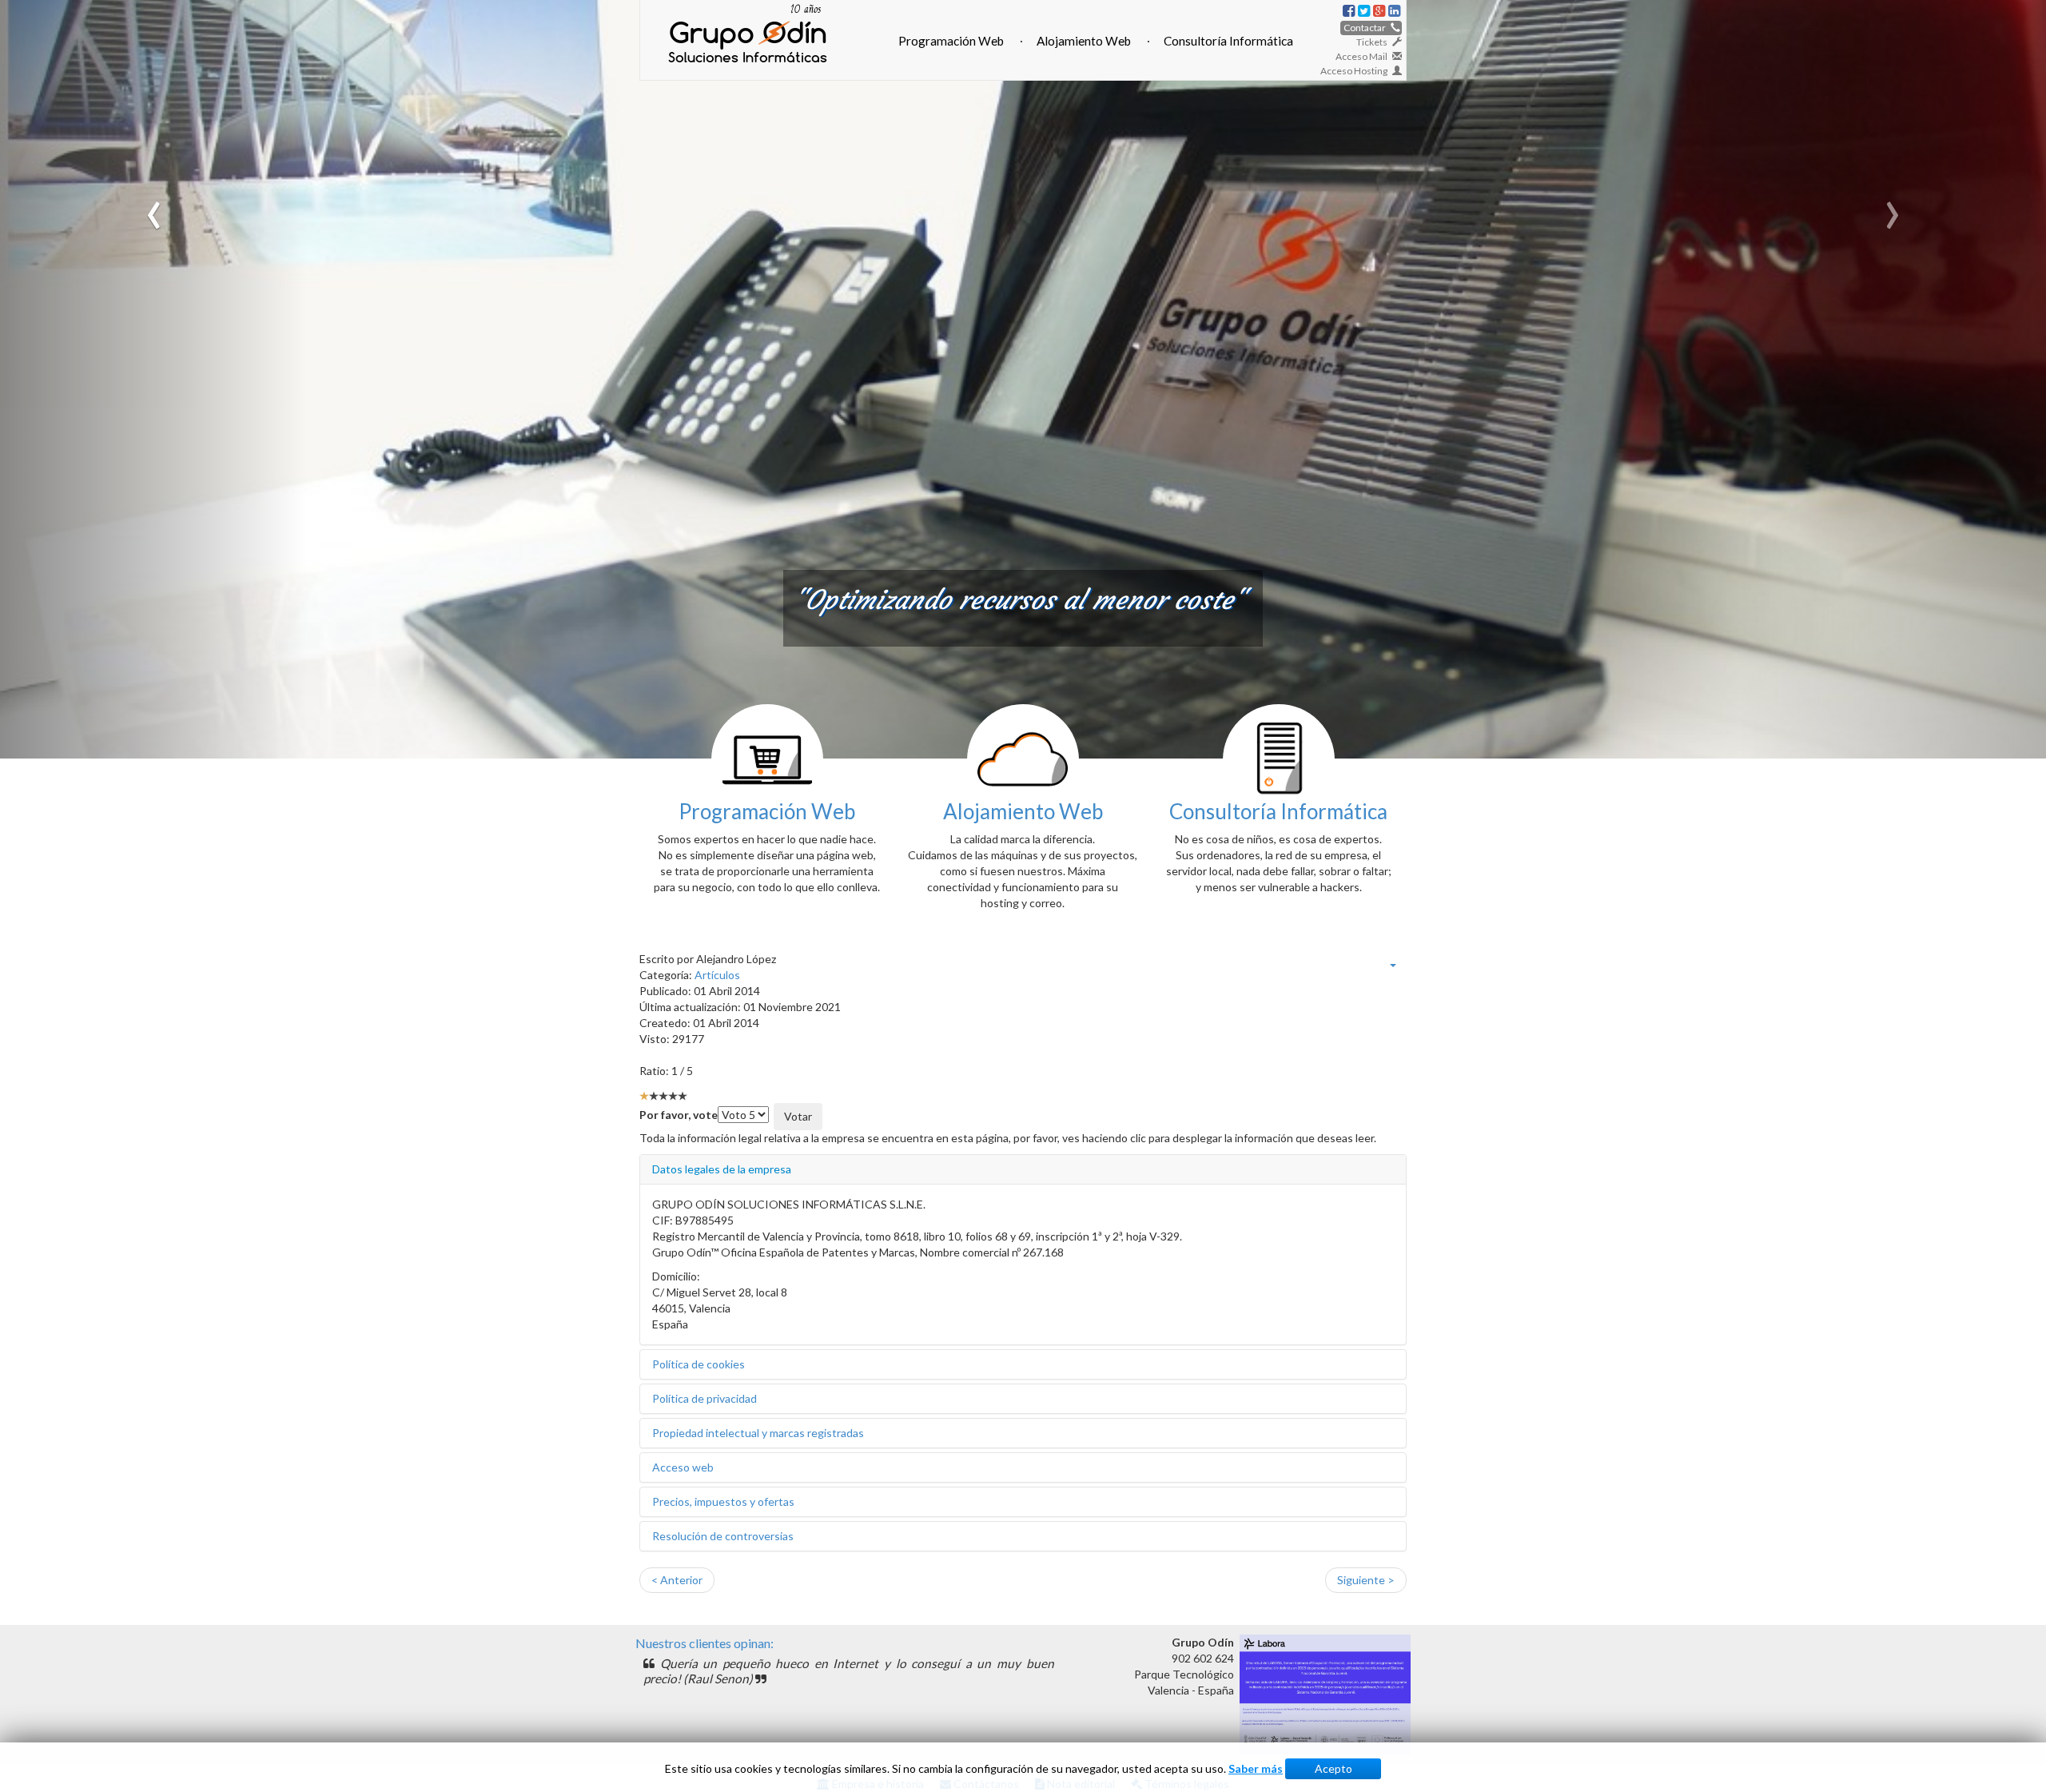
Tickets (1374, 42)
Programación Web (951, 41)
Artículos (717, 975)
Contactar (1367, 28)
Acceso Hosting (1356, 71)
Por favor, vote (679, 1115)
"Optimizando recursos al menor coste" (1019, 600)
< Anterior (677, 1580)
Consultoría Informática (1228, 41)
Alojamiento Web (1084, 41)
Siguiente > (1366, 1580)
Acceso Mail (1364, 56)
